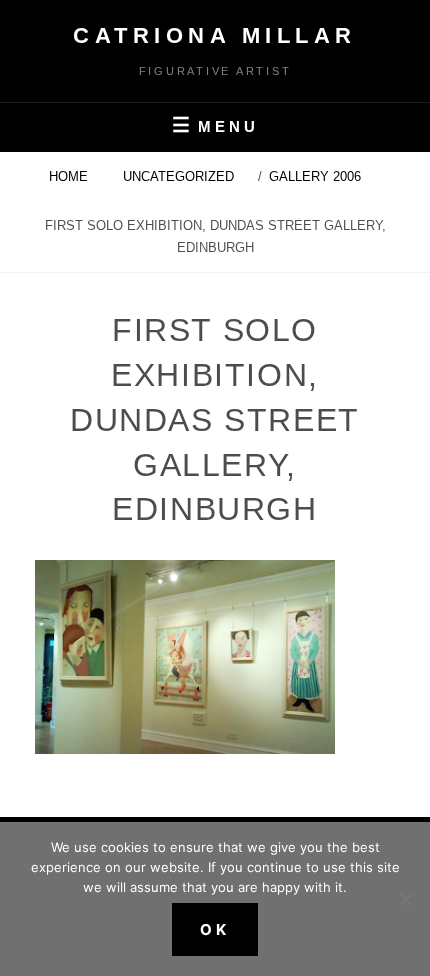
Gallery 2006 (317, 176)
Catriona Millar (215, 35)
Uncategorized (178, 176)
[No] (405, 899)
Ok (215, 929)
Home (70, 176)
